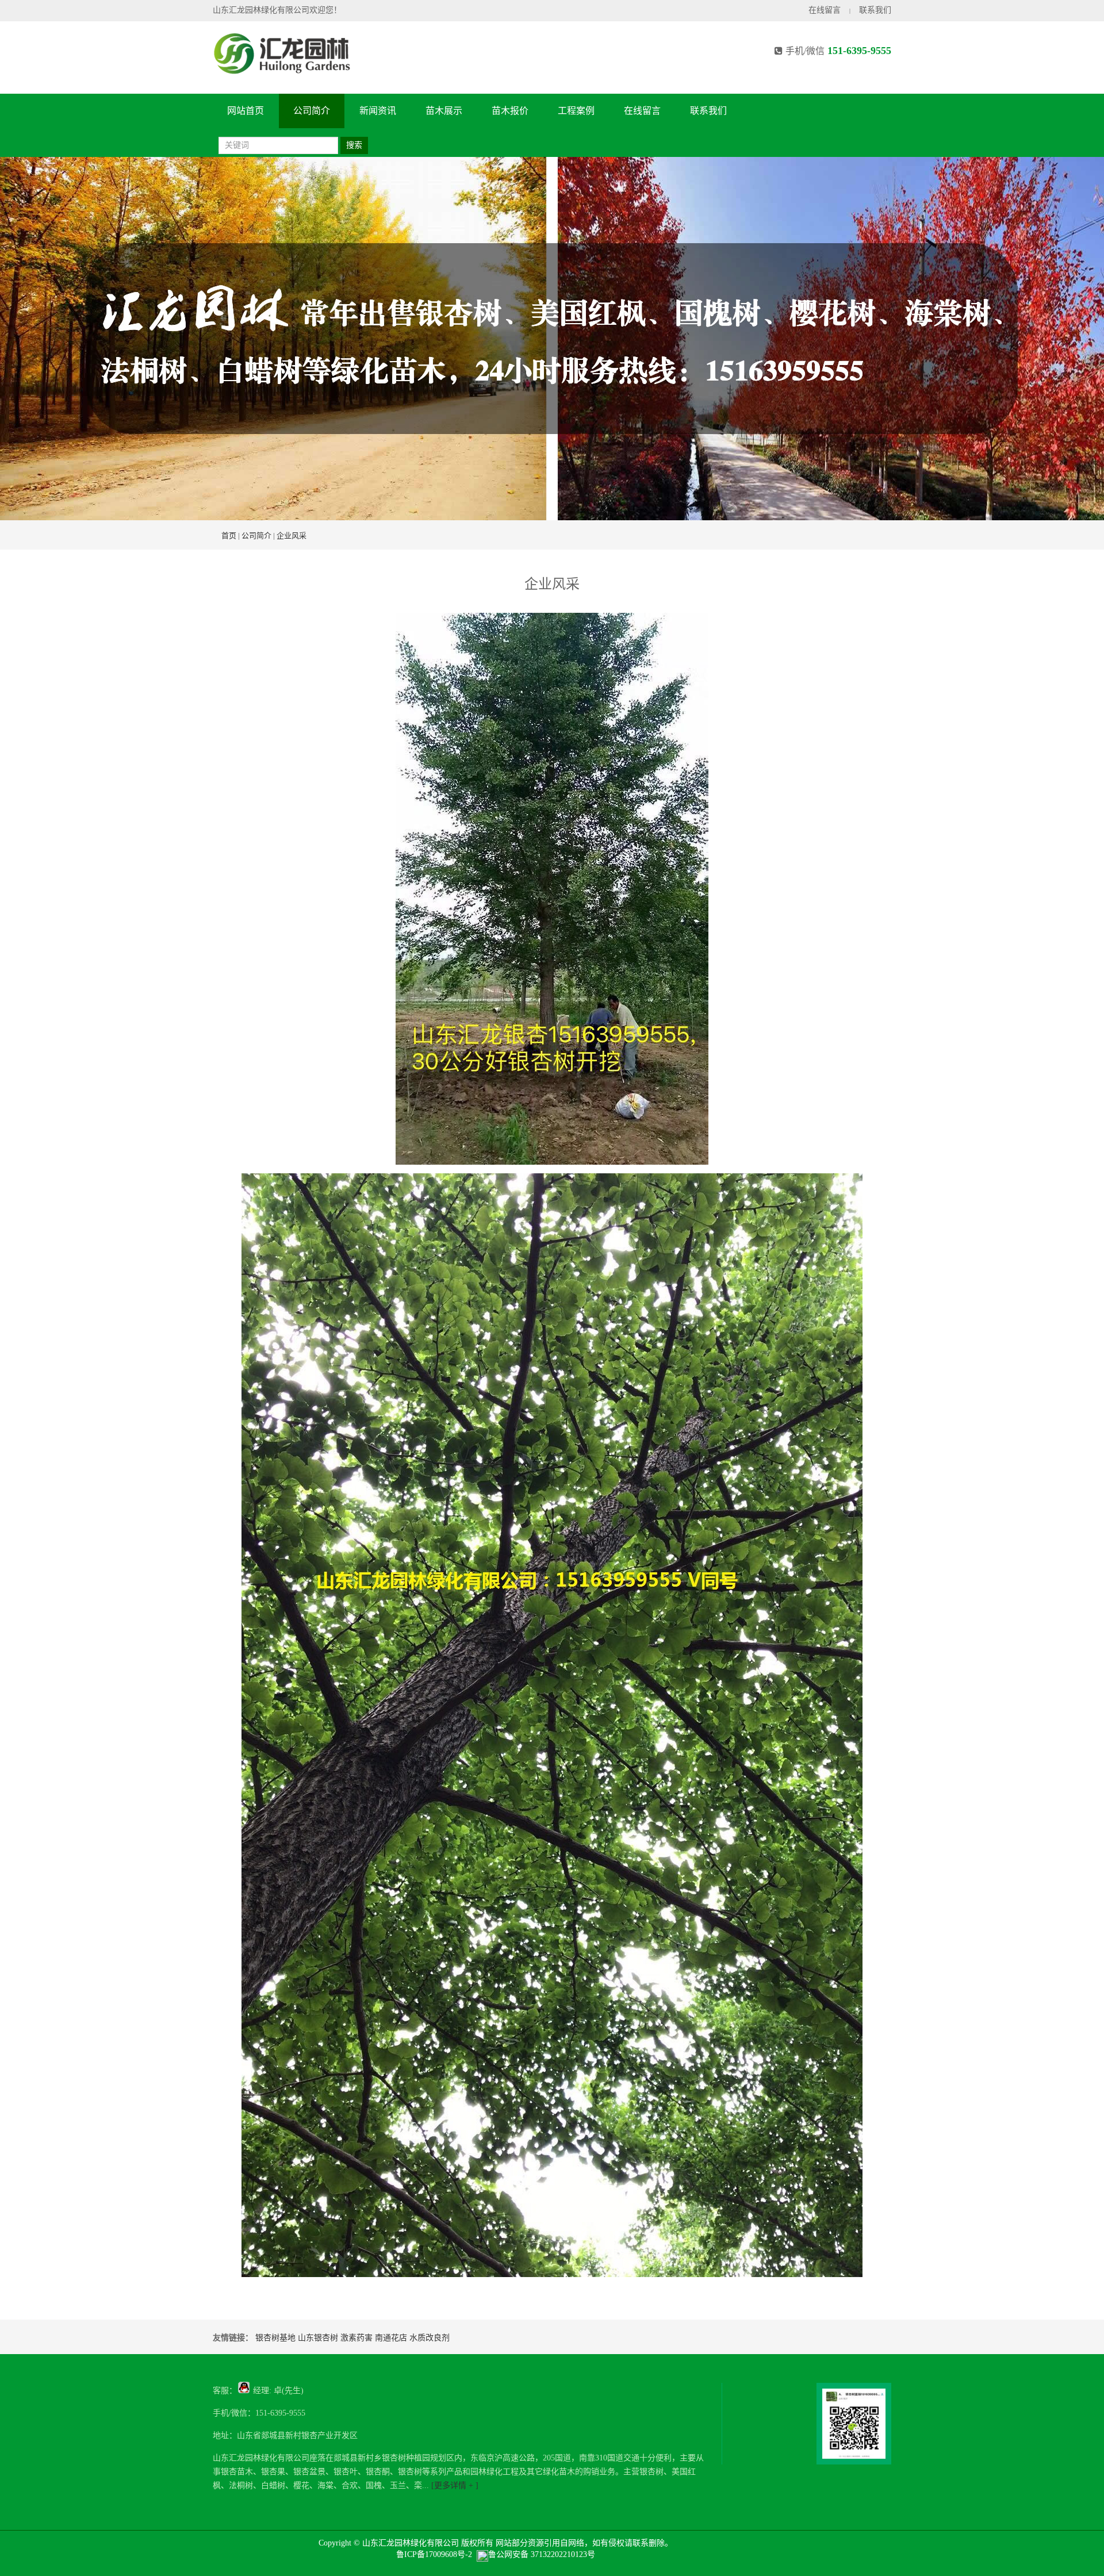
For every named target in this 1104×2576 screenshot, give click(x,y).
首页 (229, 535)
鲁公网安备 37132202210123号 (542, 2554)
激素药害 (356, 2338)
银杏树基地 (275, 2338)
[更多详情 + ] (454, 2485)
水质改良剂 (430, 2338)
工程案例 (576, 111)
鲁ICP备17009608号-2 (434, 2554)
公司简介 (312, 111)
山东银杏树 (318, 2338)
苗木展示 (444, 111)
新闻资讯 (378, 111)
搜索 (354, 145)
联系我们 (875, 10)
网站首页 (246, 111)
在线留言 (825, 10)
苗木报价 (510, 111)
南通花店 (391, 2338)
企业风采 (292, 535)
